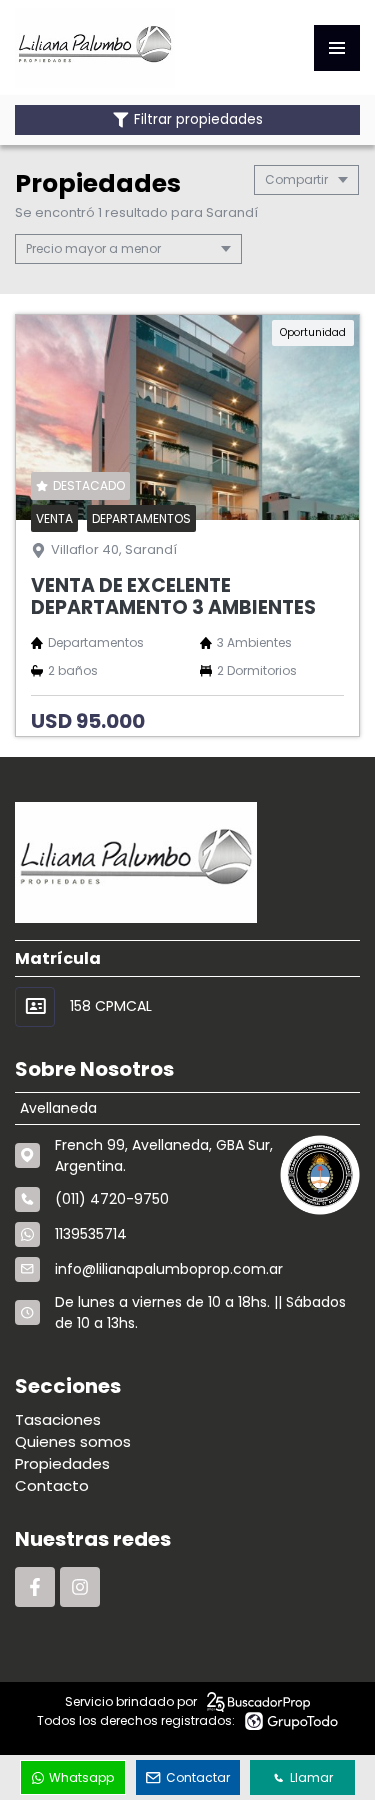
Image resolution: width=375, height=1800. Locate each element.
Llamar (311, 1777)
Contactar (198, 1777)
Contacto (52, 1485)
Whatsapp (81, 1777)
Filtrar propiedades (198, 119)
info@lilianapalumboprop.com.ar (169, 1269)
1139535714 (91, 1234)
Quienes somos (73, 1441)
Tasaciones (58, 1419)
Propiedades (62, 1463)
